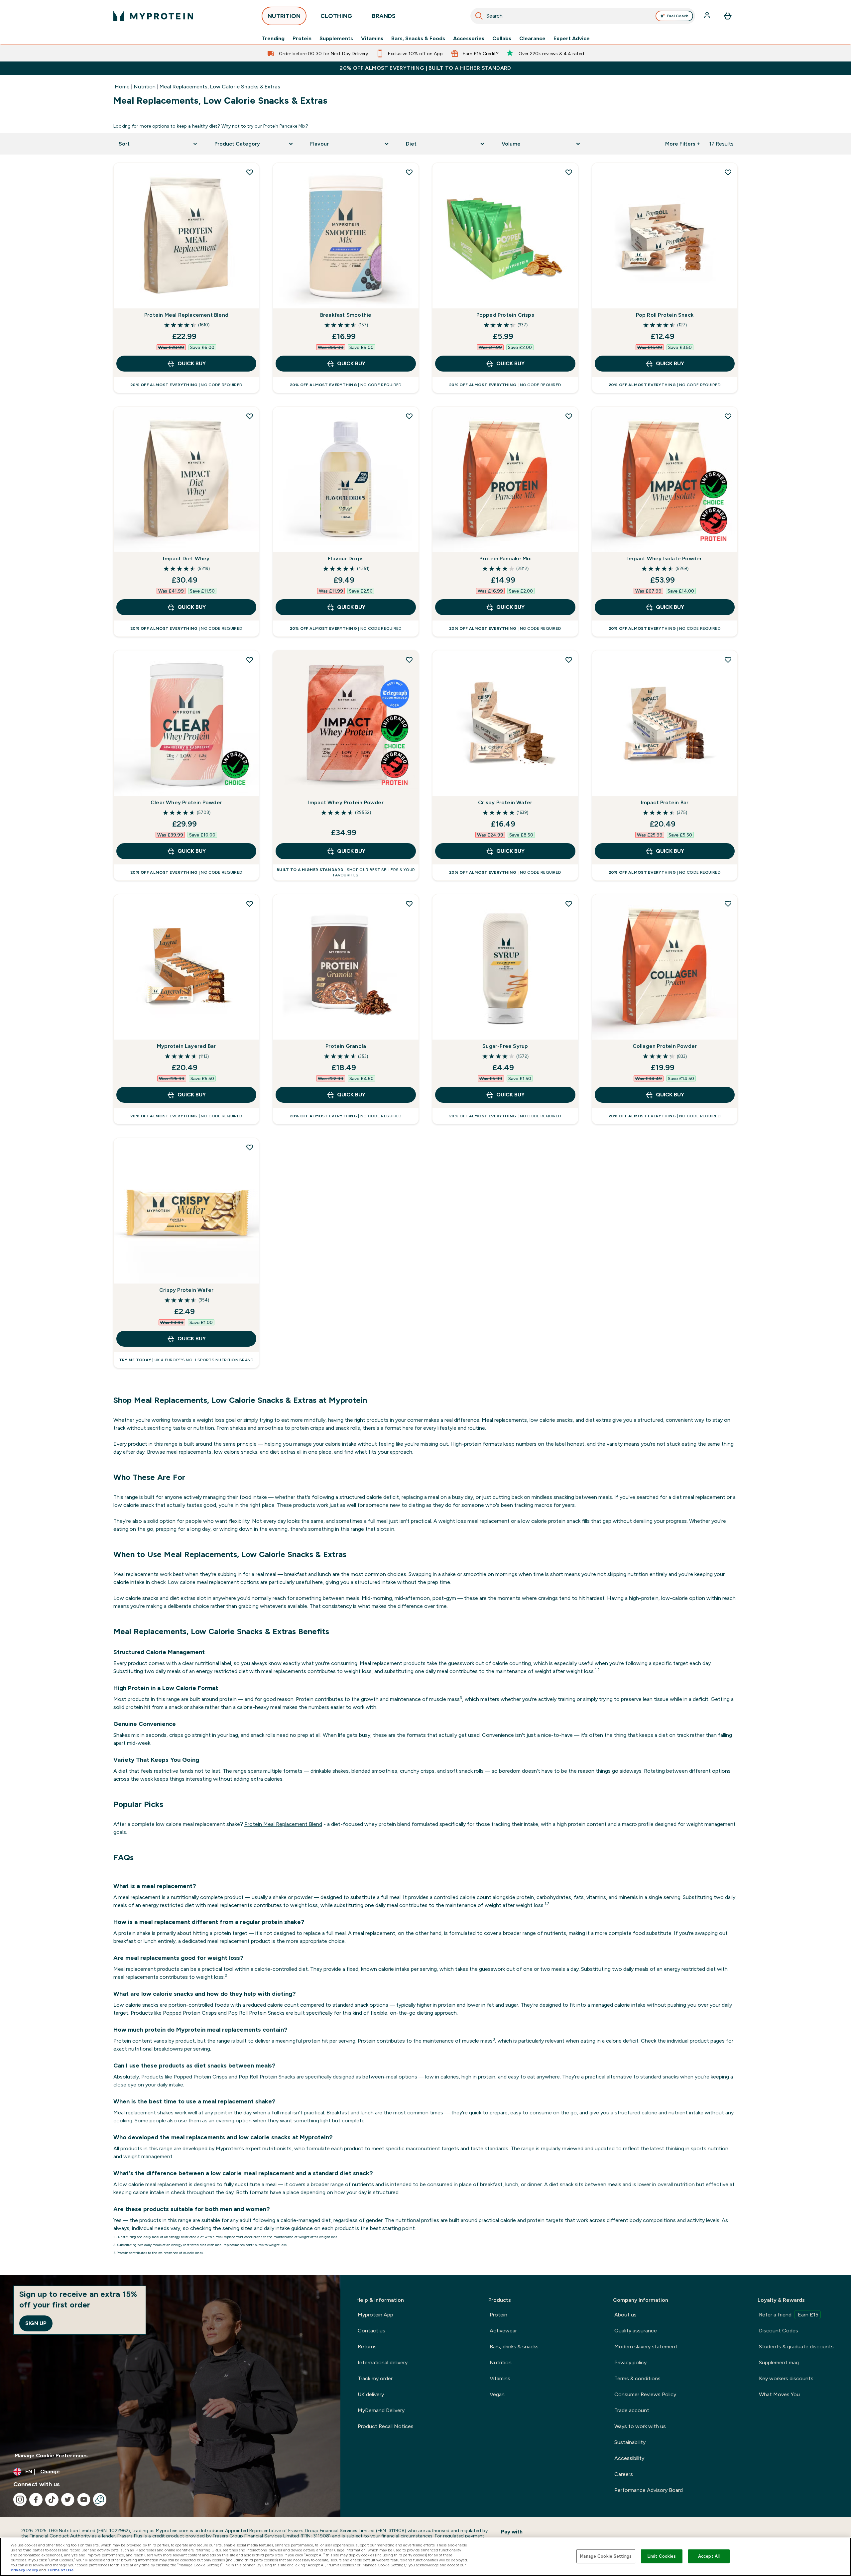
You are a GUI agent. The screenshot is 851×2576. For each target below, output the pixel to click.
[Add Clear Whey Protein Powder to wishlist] (250, 660)
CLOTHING (336, 16)
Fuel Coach (678, 16)
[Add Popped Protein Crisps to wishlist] (569, 172)
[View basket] (728, 16)
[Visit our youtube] (84, 2500)
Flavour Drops (346, 559)
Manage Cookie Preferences (51, 2456)
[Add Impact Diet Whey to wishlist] (250, 416)
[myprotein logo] (153, 16)
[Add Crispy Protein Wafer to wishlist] (569, 660)
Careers (624, 2474)
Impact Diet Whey (186, 559)
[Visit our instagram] (20, 2500)
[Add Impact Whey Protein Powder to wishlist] (409, 660)
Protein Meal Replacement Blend (186, 315)
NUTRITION (284, 16)
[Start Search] (479, 16)
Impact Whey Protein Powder (346, 802)
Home (122, 87)
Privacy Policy (24, 2570)
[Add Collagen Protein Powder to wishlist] (728, 904)
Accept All (709, 2556)
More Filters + (682, 144)
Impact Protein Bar (665, 802)
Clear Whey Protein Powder (186, 802)
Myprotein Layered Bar (186, 1046)
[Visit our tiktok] (52, 2500)
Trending (273, 39)
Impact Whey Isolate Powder (665, 559)
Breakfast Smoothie (346, 315)
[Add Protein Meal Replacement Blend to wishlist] (250, 172)
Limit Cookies (662, 2556)
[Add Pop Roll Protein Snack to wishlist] (728, 172)
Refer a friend (789, 2315)
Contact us (371, 2331)
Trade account (632, 2410)
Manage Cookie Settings (606, 2556)
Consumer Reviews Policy (645, 2394)
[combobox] (583, 16)
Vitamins (372, 39)
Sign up (36, 2323)
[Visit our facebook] (36, 2500)
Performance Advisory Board (649, 2490)
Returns (367, 2347)
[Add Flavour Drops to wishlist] (409, 416)
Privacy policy (630, 2362)
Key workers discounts (786, 2378)
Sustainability (630, 2442)
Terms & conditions (637, 2378)
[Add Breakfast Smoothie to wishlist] (409, 172)
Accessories (469, 39)
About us (625, 2315)
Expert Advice (572, 39)
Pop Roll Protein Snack (665, 315)
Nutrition (145, 87)
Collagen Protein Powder (665, 1046)
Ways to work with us (640, 2426)
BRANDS (384, 16)
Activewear (503, 2331)
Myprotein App (375, 2315)
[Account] (708, 16)
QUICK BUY (192, 363)
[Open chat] (100, 2500)
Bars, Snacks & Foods (418, 39)
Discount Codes (779, 2331)
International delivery (383, 2362)
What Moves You (779, 2394)
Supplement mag (779, 2362)
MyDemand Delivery (381, 2410)
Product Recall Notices (386, 2426)
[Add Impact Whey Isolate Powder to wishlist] (728, 416)
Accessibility (629, 2458)
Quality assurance (636, 2331)
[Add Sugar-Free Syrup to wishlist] (569, 904)
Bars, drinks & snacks (514, 2347)
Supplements (336, 39)
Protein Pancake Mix (284, 126)
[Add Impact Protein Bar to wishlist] (728, 660)
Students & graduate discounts (796, 2347)
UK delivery (371, 2394)
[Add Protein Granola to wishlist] (409, 904)
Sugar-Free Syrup (505, 1046)
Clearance (532, 39)
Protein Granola (346, 1046)
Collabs (502, 39)
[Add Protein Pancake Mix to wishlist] (569, 416)
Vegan (497, 2394)
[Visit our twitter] (68, 2500)
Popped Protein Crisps (505, 315)
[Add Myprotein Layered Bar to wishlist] (250, 904)
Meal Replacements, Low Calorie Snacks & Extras (220, 87)
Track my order (375, 2378)
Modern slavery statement (646, 2347)
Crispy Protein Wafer (505, 802)
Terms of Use (60, 2570)
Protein (302, 39)
